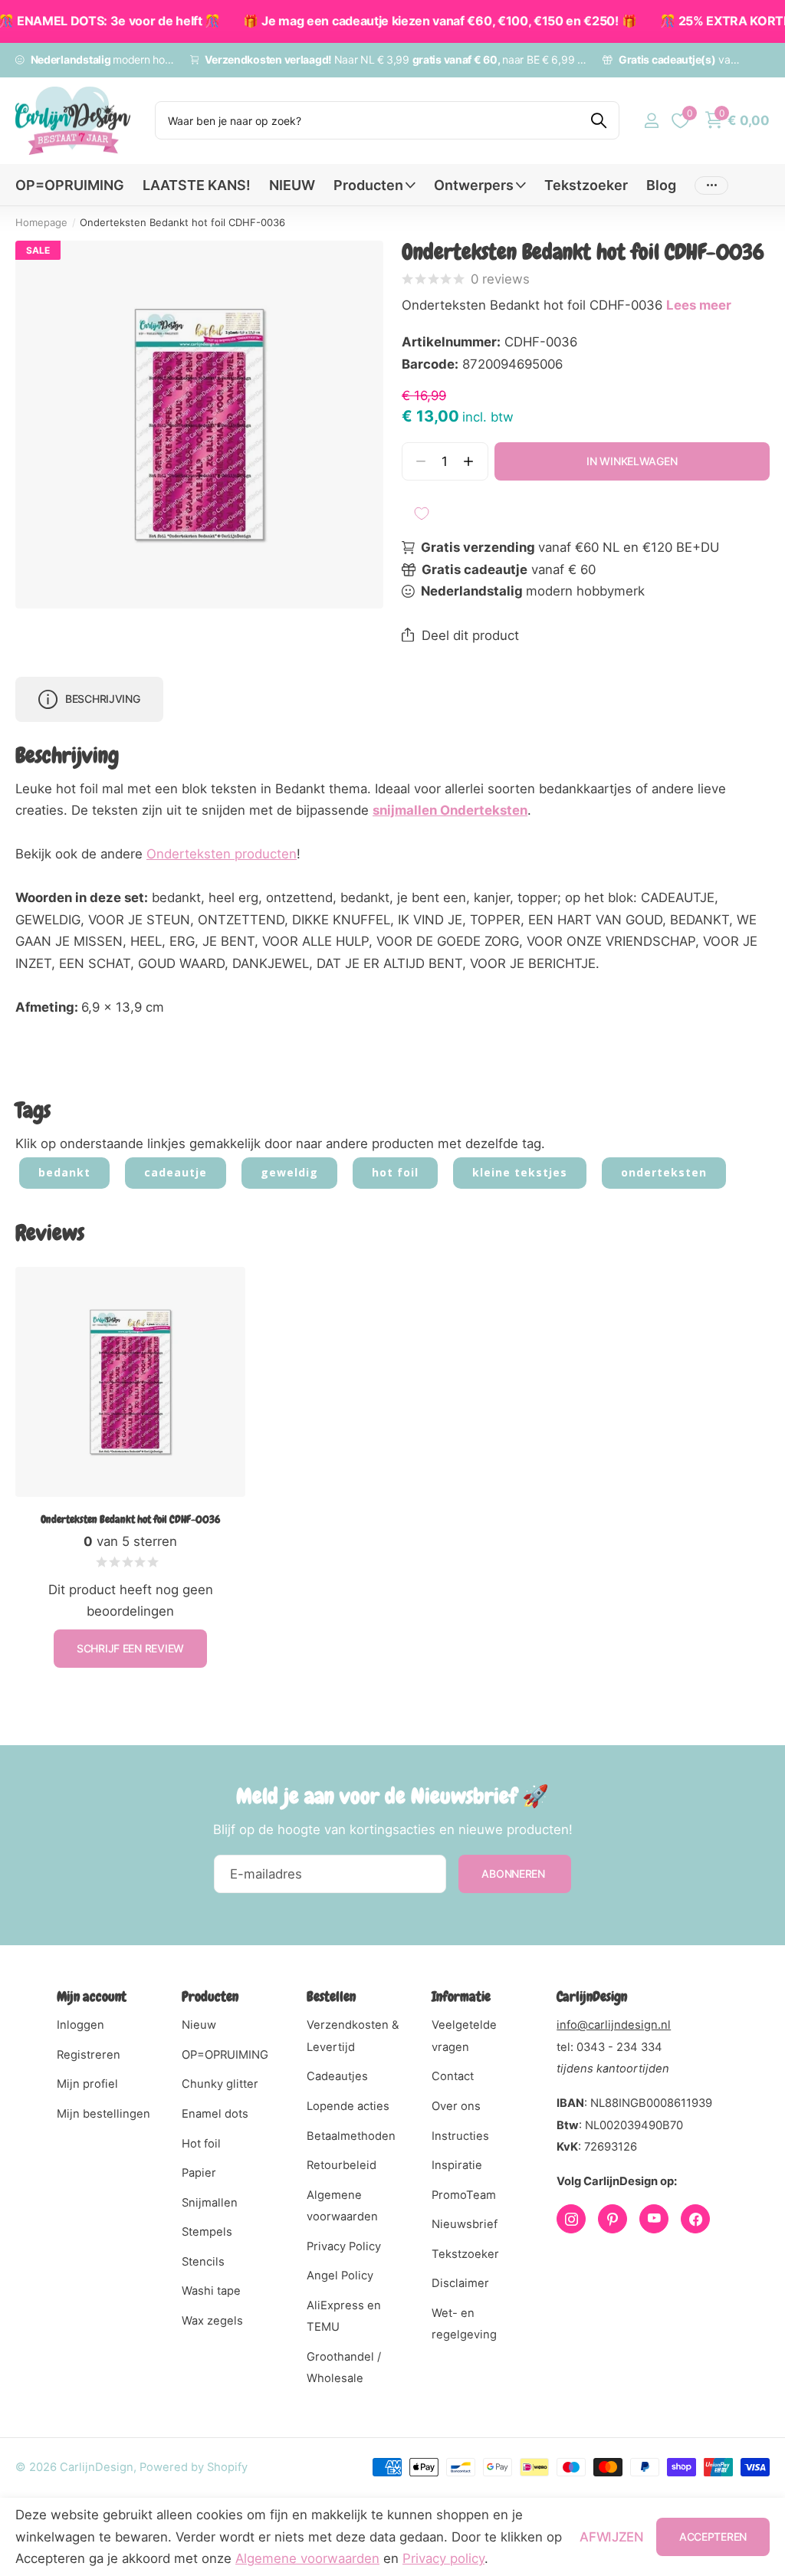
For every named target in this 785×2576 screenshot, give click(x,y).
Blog (661, 185)
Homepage (41, 222)
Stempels (207, 2232)
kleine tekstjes (520, 1172)
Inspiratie (457, 2165)
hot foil (395, 1172)
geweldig (289, 1172)
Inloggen (80, 2025)
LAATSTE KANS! (197, 185)
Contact (453, 2076)
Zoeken (598, 120)
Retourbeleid (342, 2165)
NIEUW (292, 185)
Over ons (456, 2106)
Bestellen (331, 1996)
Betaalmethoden (351, 2136)
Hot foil (201, 2144)
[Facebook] (695, 2219)
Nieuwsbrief (465, 2224)
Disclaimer (460, 2283)
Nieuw (199, 2025)
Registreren (89, 2055)
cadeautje (176, 1172)
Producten (210, 1996)
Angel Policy (340, 2276)
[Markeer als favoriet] (422, 514)
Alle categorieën (374, 194)
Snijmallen (210, 2203)
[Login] (651, 121)
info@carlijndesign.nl (614, 2025)
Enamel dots (215, 2114)
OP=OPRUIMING (70, 185)
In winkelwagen (632, 461)
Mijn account (92, 1996)
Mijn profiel (87, 2084)
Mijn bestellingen (103, 2114)
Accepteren (713, 2537)
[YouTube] (654, 2219)
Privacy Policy (344, 2246)
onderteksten (664, 1172)
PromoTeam (464, 2195)
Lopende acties (348, 2106)
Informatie (461, 1996)
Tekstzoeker (586, 185)
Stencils (203, 2262)
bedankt (64, 1172)
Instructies (460, 2136)
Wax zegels (212, 2321)
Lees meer (699, 305)
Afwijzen (611, 2537)
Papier (199, 2173)
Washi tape (211, 2291)
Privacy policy (443, 2558)
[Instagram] (571, 2219)
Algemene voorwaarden (307, 2558)
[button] (469, 462)
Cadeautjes (337, 2076)
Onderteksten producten (222, 854)
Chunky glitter (220, 2084)
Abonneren (514, 1874)
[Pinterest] (613, 2219)
